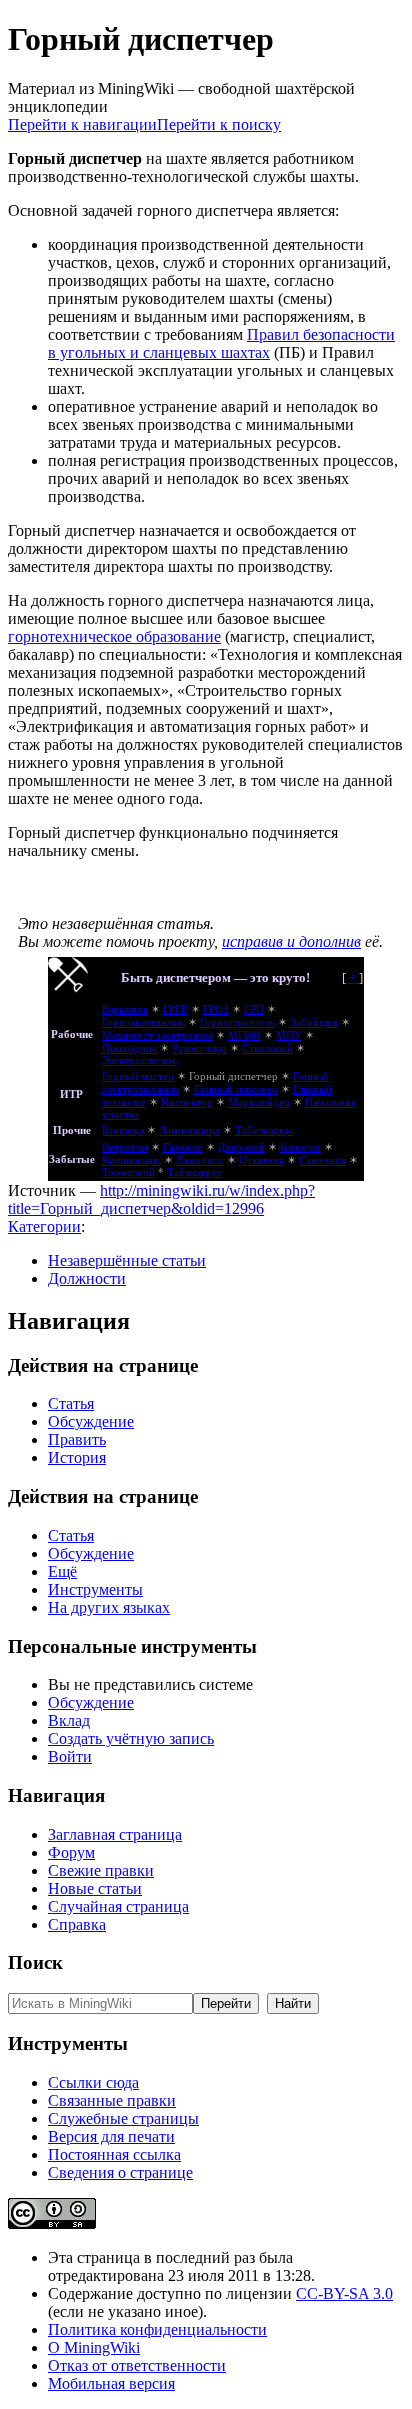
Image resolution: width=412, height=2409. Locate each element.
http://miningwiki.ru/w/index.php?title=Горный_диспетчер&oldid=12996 (161, 1199)
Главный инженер (236, 1089)
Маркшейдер (259, 1102)
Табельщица (264, 1130)
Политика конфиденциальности (157, 2329)
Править (77, 1439)
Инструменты (95, 1589)
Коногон (300, 1147)
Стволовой (267, 1048)
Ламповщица (189, 1130)
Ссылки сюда (93, 2082)
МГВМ (244, 1035)
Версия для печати (111, 2136)
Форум (71, 1852)
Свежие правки (101, 1870)
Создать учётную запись (131, 1738)
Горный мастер (138, 1076)
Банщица (123, 1130)
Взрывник (125, 1009)
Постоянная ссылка (114, 2154)
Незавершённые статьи (127, 1260)
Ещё (62, 1571)
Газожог (183, 1147)
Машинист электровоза (157, 1035)
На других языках (109, 1607)
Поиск (35, 1962)
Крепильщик (131, 1160)
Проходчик (129, 1048)
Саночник (322, 1160)
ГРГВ (175, 1009)
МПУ (289, 1035)
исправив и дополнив (291, 941)
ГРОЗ (216, 1009)
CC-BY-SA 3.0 (344, 2293)
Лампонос (200, 1160)
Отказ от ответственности (137, 2365)
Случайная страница (118, 1906)
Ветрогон (125, 1147)
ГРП (254, 1009)
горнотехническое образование (114, 636)
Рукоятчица (199, 1048)
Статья (71, 1403)
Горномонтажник (143, 1022)
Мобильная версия (111, 2383)
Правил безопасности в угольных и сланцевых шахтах (221, 343)
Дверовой (241, 1147)
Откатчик (261, 1160)
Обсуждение (91, 1421)
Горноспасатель (237, 1022)
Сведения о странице (120, 2172)
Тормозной (128, 1172)
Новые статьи (95, 1888)
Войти (70, 1756)
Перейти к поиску (219, 124)
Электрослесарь (139, 1060)
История (77, 1457)
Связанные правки (112, 2100)
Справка (77, 1924)
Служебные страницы (123, 2118)
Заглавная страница (115, 1834)
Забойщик (314, 1022)
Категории (44, 1226)
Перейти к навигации (82, 124)
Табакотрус (194, 1172)
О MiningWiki (94, 2347)
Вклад (69, 1720)
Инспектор (187, 1102)
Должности (87, 1278)
